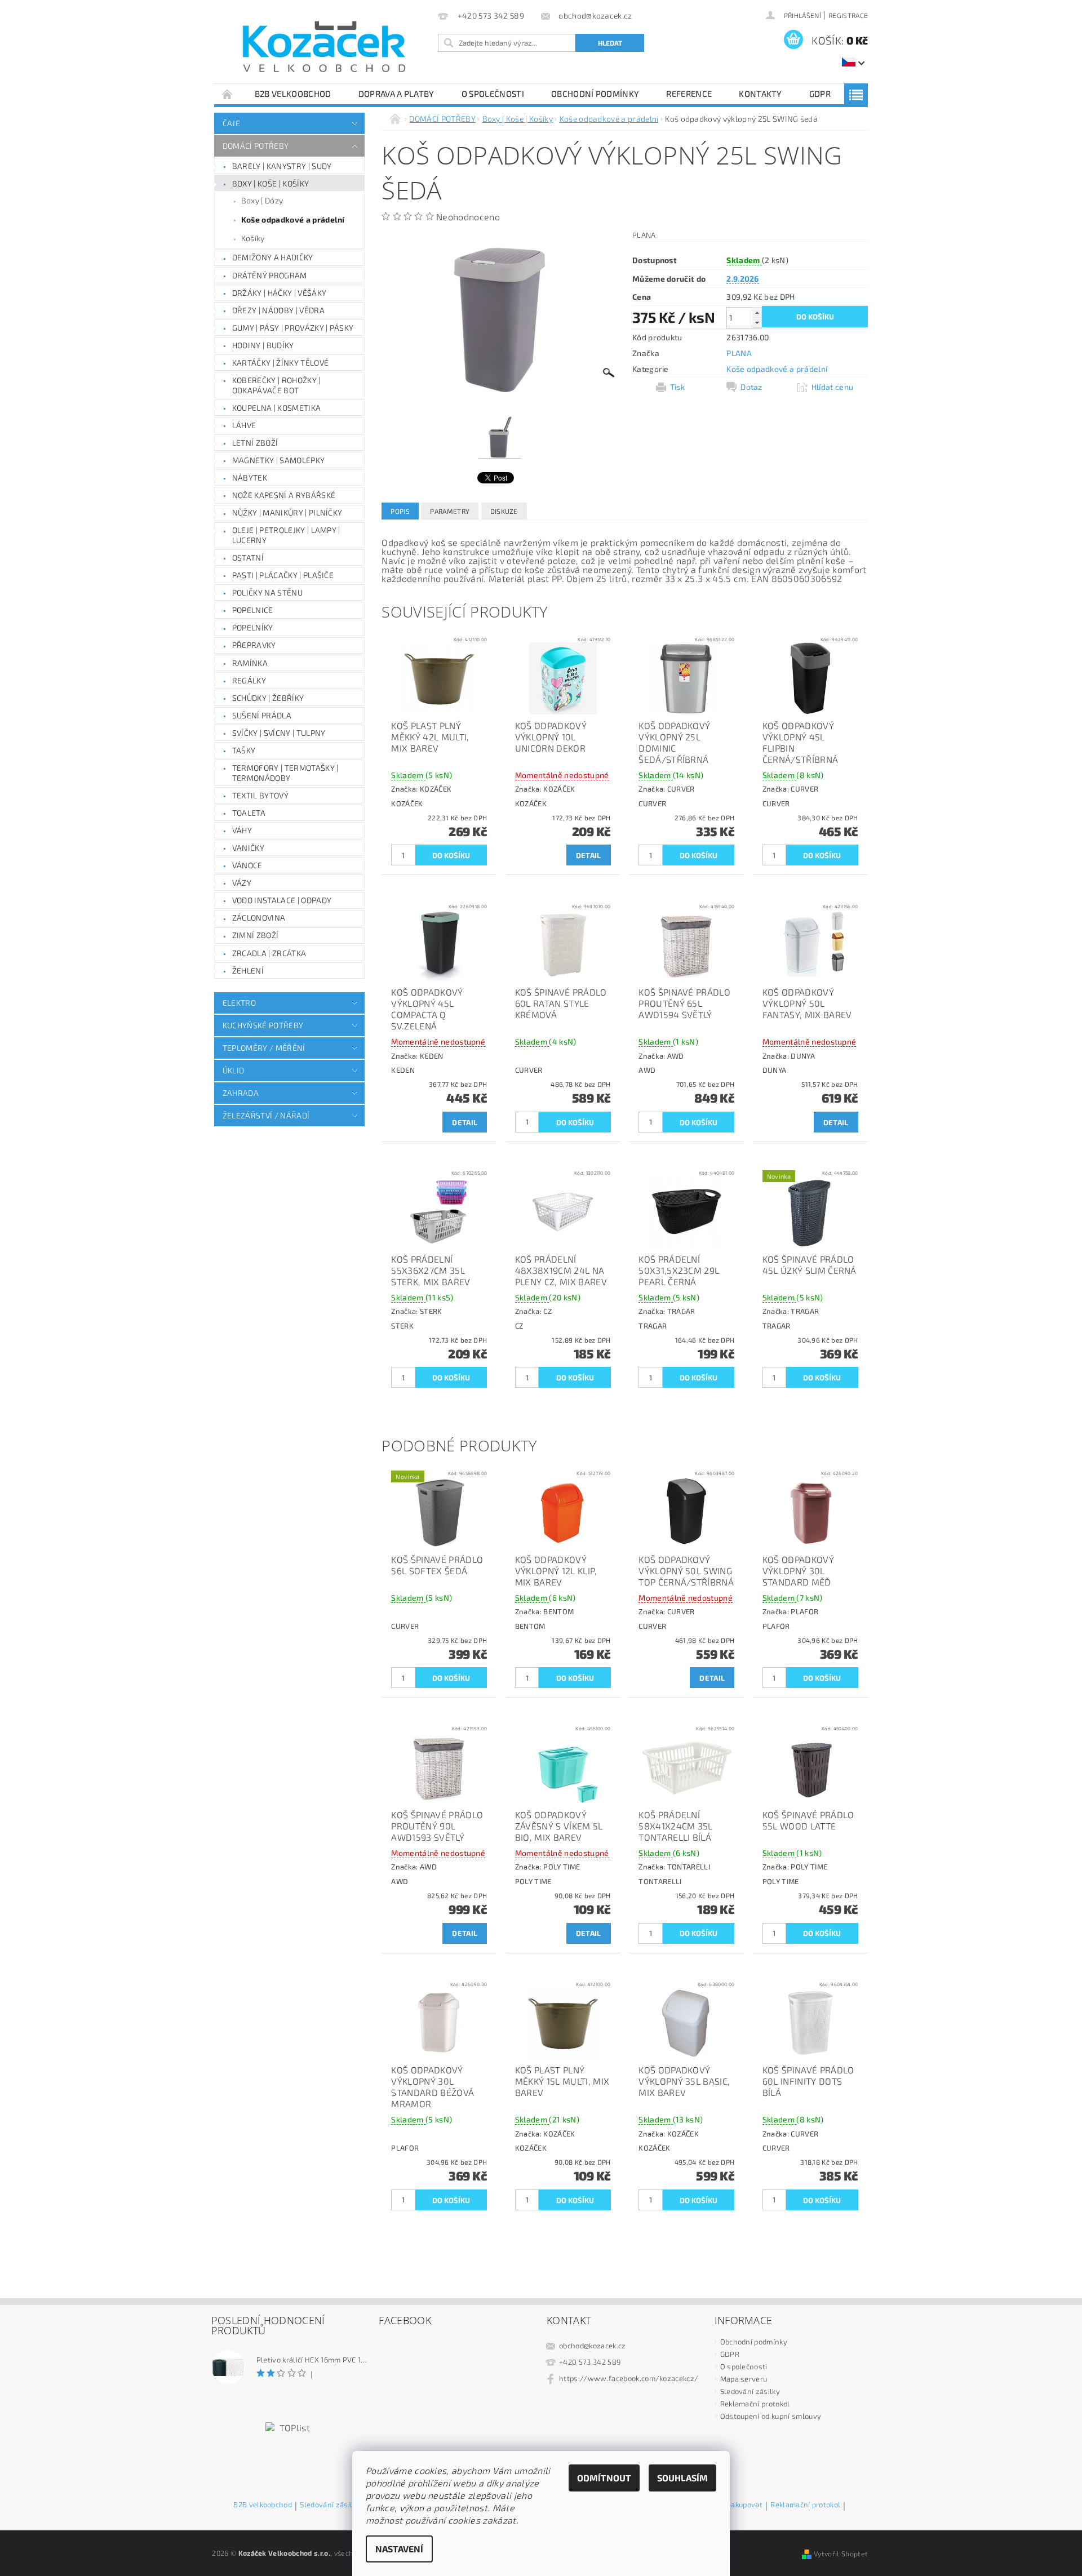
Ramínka (250, 663)
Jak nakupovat (739, 2505)
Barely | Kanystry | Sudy (282, 166)
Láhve (244, 425)
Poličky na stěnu (267, 592)
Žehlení (248, 971)
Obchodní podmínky (595, 94)
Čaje (231, 123)
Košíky (253, 238)
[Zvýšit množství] (757, 312)
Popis (400, 511)
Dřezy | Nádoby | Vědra (278, 310)
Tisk (677, 387)
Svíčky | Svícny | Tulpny (279, 733)
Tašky (244, 750)
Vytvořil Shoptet (841, 2553)
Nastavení (399, 2549)
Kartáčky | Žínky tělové (280, 363)
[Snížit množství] (757, 323)
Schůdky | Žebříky (268, 698)
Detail (589, 855)
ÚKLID (234, 1070)
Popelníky (253, 627)
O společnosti (493, 94)
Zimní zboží (256, 935)
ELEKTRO (239, 1003)
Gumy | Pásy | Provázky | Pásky (293, 328)
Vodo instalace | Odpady (282, 900)
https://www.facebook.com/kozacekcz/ (629, 2378)
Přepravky (254, 645)
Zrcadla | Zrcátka (269, 953)
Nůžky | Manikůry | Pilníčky (287, 512)
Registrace (848, 15)
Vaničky (248, 848)
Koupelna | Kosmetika (276, 408)
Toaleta (249, 813)
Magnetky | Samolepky (278, 460)
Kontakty (760, 94)
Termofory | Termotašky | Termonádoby (285, 773)
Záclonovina (259, 918)
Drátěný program (270, 275)
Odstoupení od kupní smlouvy (771, 2416)
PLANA (739, 353)
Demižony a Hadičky (273, 257)
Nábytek (250, 478)
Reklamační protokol (755, 2404)
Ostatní (248, 558)
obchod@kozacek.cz (592, 2346)
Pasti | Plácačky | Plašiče (283, 575)
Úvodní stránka (228, 94)
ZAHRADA (241, 1093)
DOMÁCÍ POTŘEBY (256, 146)
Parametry (450, 511)
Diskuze (504, 511)
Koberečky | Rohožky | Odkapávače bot (276, 385)
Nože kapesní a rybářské (284, 495)
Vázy (242, 883)
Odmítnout (604, 2478)
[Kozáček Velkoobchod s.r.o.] (324, 47)
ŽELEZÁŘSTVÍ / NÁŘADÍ (266, 1115)
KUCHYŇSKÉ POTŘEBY (263, 1025)
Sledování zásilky (750, 2391)
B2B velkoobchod (293, 94)
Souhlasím (682, 2478)
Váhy (242, 830)
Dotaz (751, 387)
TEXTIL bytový (260, 795)
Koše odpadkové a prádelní (293, 219)
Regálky (249, 680)
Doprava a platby (396, 94)
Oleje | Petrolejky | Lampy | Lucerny (286, 535)
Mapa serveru (744, 2379)
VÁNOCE (247, 865)
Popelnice (253, 610)
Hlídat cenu (833, 387)
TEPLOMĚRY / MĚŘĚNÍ (264, 1048)
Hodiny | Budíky (263, 345)
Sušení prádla (262, 715)
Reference (689, 94)
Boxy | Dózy (262, 200)
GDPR (820, 94)
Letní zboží (255, 443)
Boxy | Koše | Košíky (270, 183)
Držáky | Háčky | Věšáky (279, 293)
